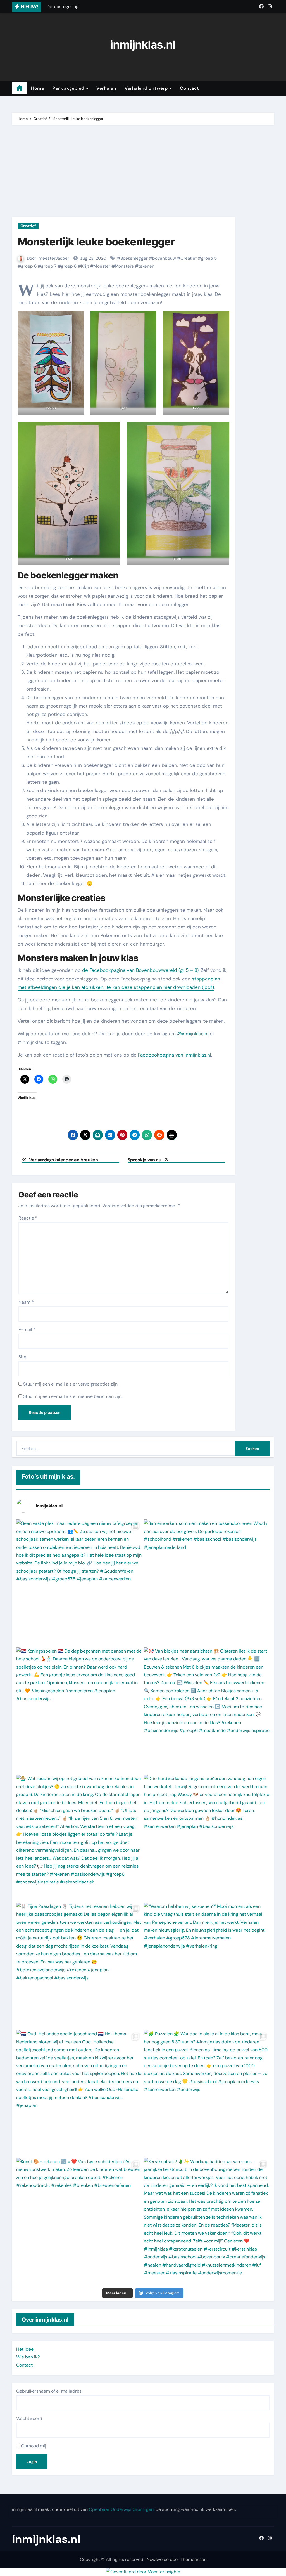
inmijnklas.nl (143, 45)
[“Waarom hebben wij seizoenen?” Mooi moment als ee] (207, 1966)
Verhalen (106, 88)
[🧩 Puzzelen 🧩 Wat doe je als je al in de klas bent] (207, 2093)
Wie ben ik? (28, 2357)
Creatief (28, 226)
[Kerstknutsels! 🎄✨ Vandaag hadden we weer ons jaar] (207, 2221)
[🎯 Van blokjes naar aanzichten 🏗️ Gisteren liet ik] (207, 1710)
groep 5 (209, 258)
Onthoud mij (33, 2446)
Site (22, 1357)
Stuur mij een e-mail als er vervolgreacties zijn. (71, 1384)
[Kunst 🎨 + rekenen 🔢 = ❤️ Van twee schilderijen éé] (79, 2221)
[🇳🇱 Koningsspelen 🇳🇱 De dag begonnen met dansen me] (79, 1710)
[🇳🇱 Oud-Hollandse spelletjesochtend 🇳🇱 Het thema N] (79, 2093)
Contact (190, 88)
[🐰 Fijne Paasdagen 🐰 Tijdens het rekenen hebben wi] (79, 1966)
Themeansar (193, 2559)
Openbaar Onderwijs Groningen (121, 2509)
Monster (102, 266)
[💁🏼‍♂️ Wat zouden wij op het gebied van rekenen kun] (79, 1838)
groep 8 (69, 266)
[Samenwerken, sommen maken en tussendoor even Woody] (207, 1583)
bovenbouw (164, 258)
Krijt (85, 266)
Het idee (25, 2349)
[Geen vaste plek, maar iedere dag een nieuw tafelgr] (79, 1583)
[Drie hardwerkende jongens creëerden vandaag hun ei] (207, 1838)
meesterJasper (54, 258)
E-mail (27, 1330)
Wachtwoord (29, 2418)
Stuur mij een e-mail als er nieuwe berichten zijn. (73, 1396)
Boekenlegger (134, 258)
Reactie (28, 1218)
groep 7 (49, 266)
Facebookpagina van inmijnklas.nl (175, 1055)
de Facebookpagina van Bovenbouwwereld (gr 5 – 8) (140, 970)
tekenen (146, 266)
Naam (26, 1302)
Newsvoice (158, 2559)
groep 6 (29, 266)
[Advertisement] (144, 172)
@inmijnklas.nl (193, 1034)
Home (38, 88)
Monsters (124, 266)
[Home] (19, 88)
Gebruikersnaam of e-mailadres (49, 2391)
